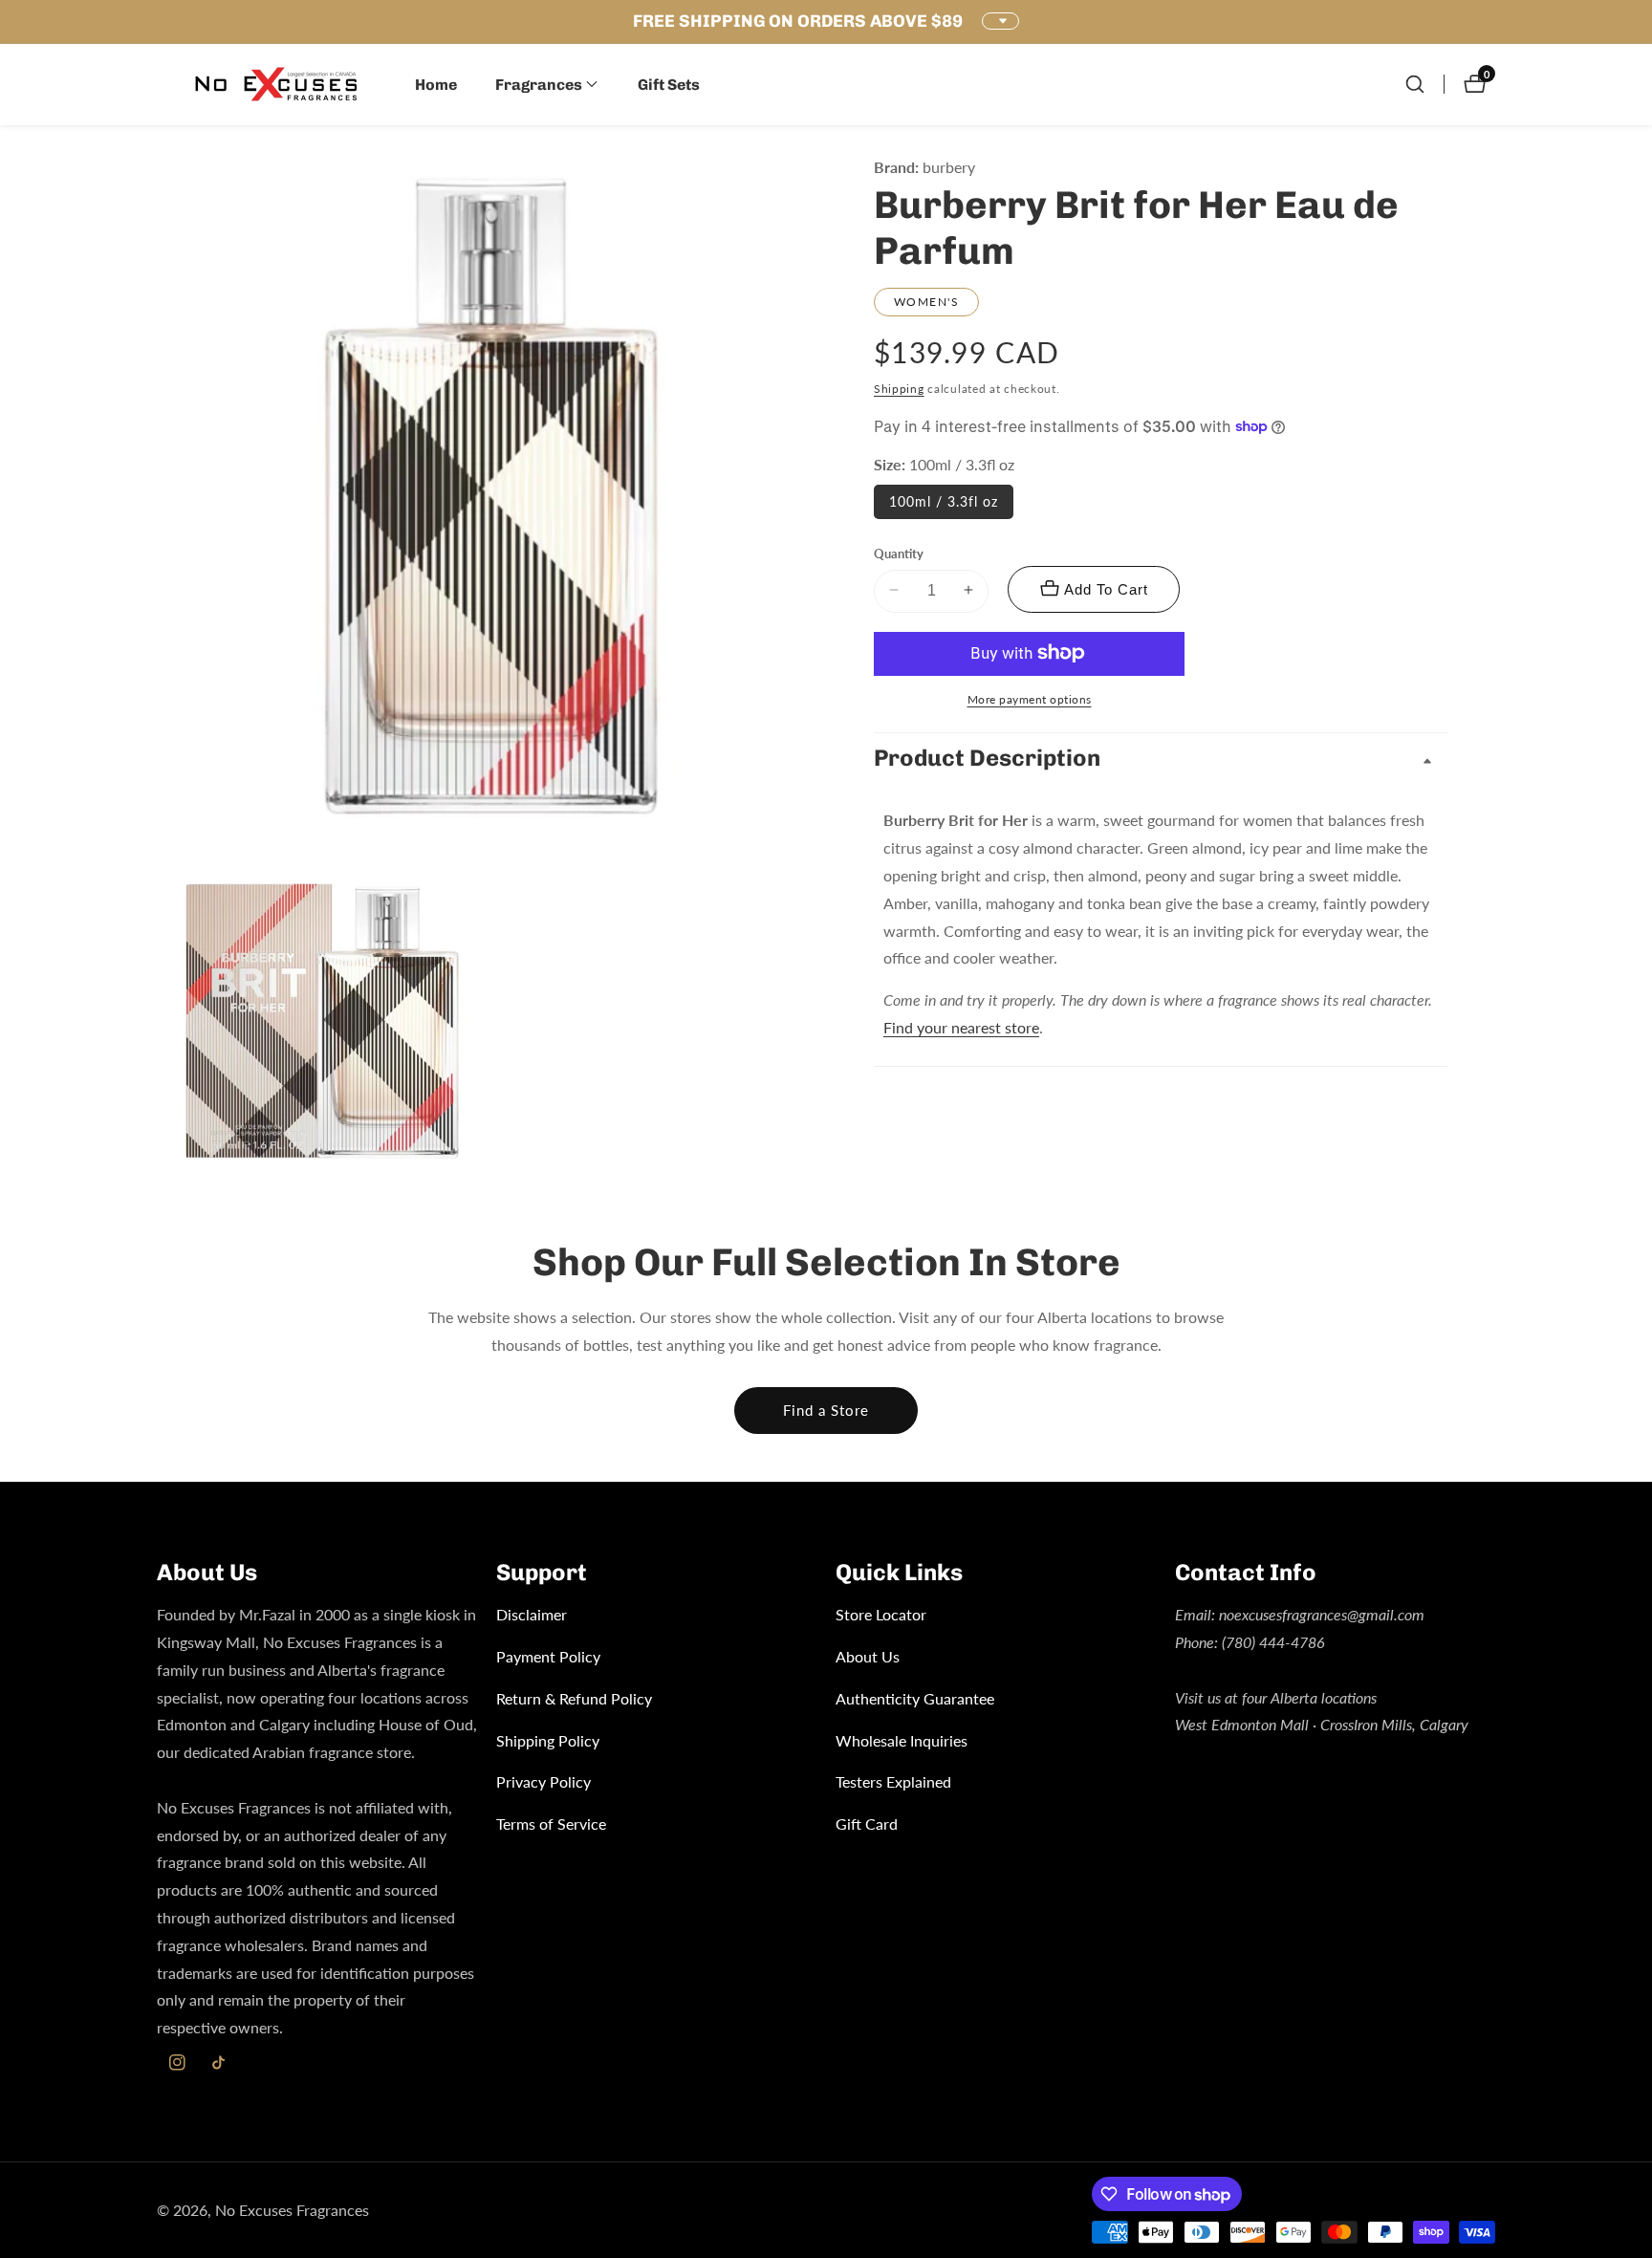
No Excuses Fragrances (292, 2210)
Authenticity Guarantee (915, 1698)
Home (436, 85)
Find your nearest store (961, 1026)
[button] (539, 84)
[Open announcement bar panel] (1000, 21)
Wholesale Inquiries (902, 1740)
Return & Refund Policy (574, 1698)
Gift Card (867, 1824)
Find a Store (826, 1410)
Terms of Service (551, 1824)
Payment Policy (548, 1656)
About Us (868, 1656)
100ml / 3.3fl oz (944, 500)
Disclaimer (532, 1614)
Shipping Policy (548, 1740)
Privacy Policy (543, 1781)
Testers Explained (893, 1781)
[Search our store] (1415, 84)
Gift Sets (669, 85)
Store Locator (881, 1614)
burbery (949, 167)
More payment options (1030, 698)
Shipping (899, 389)
